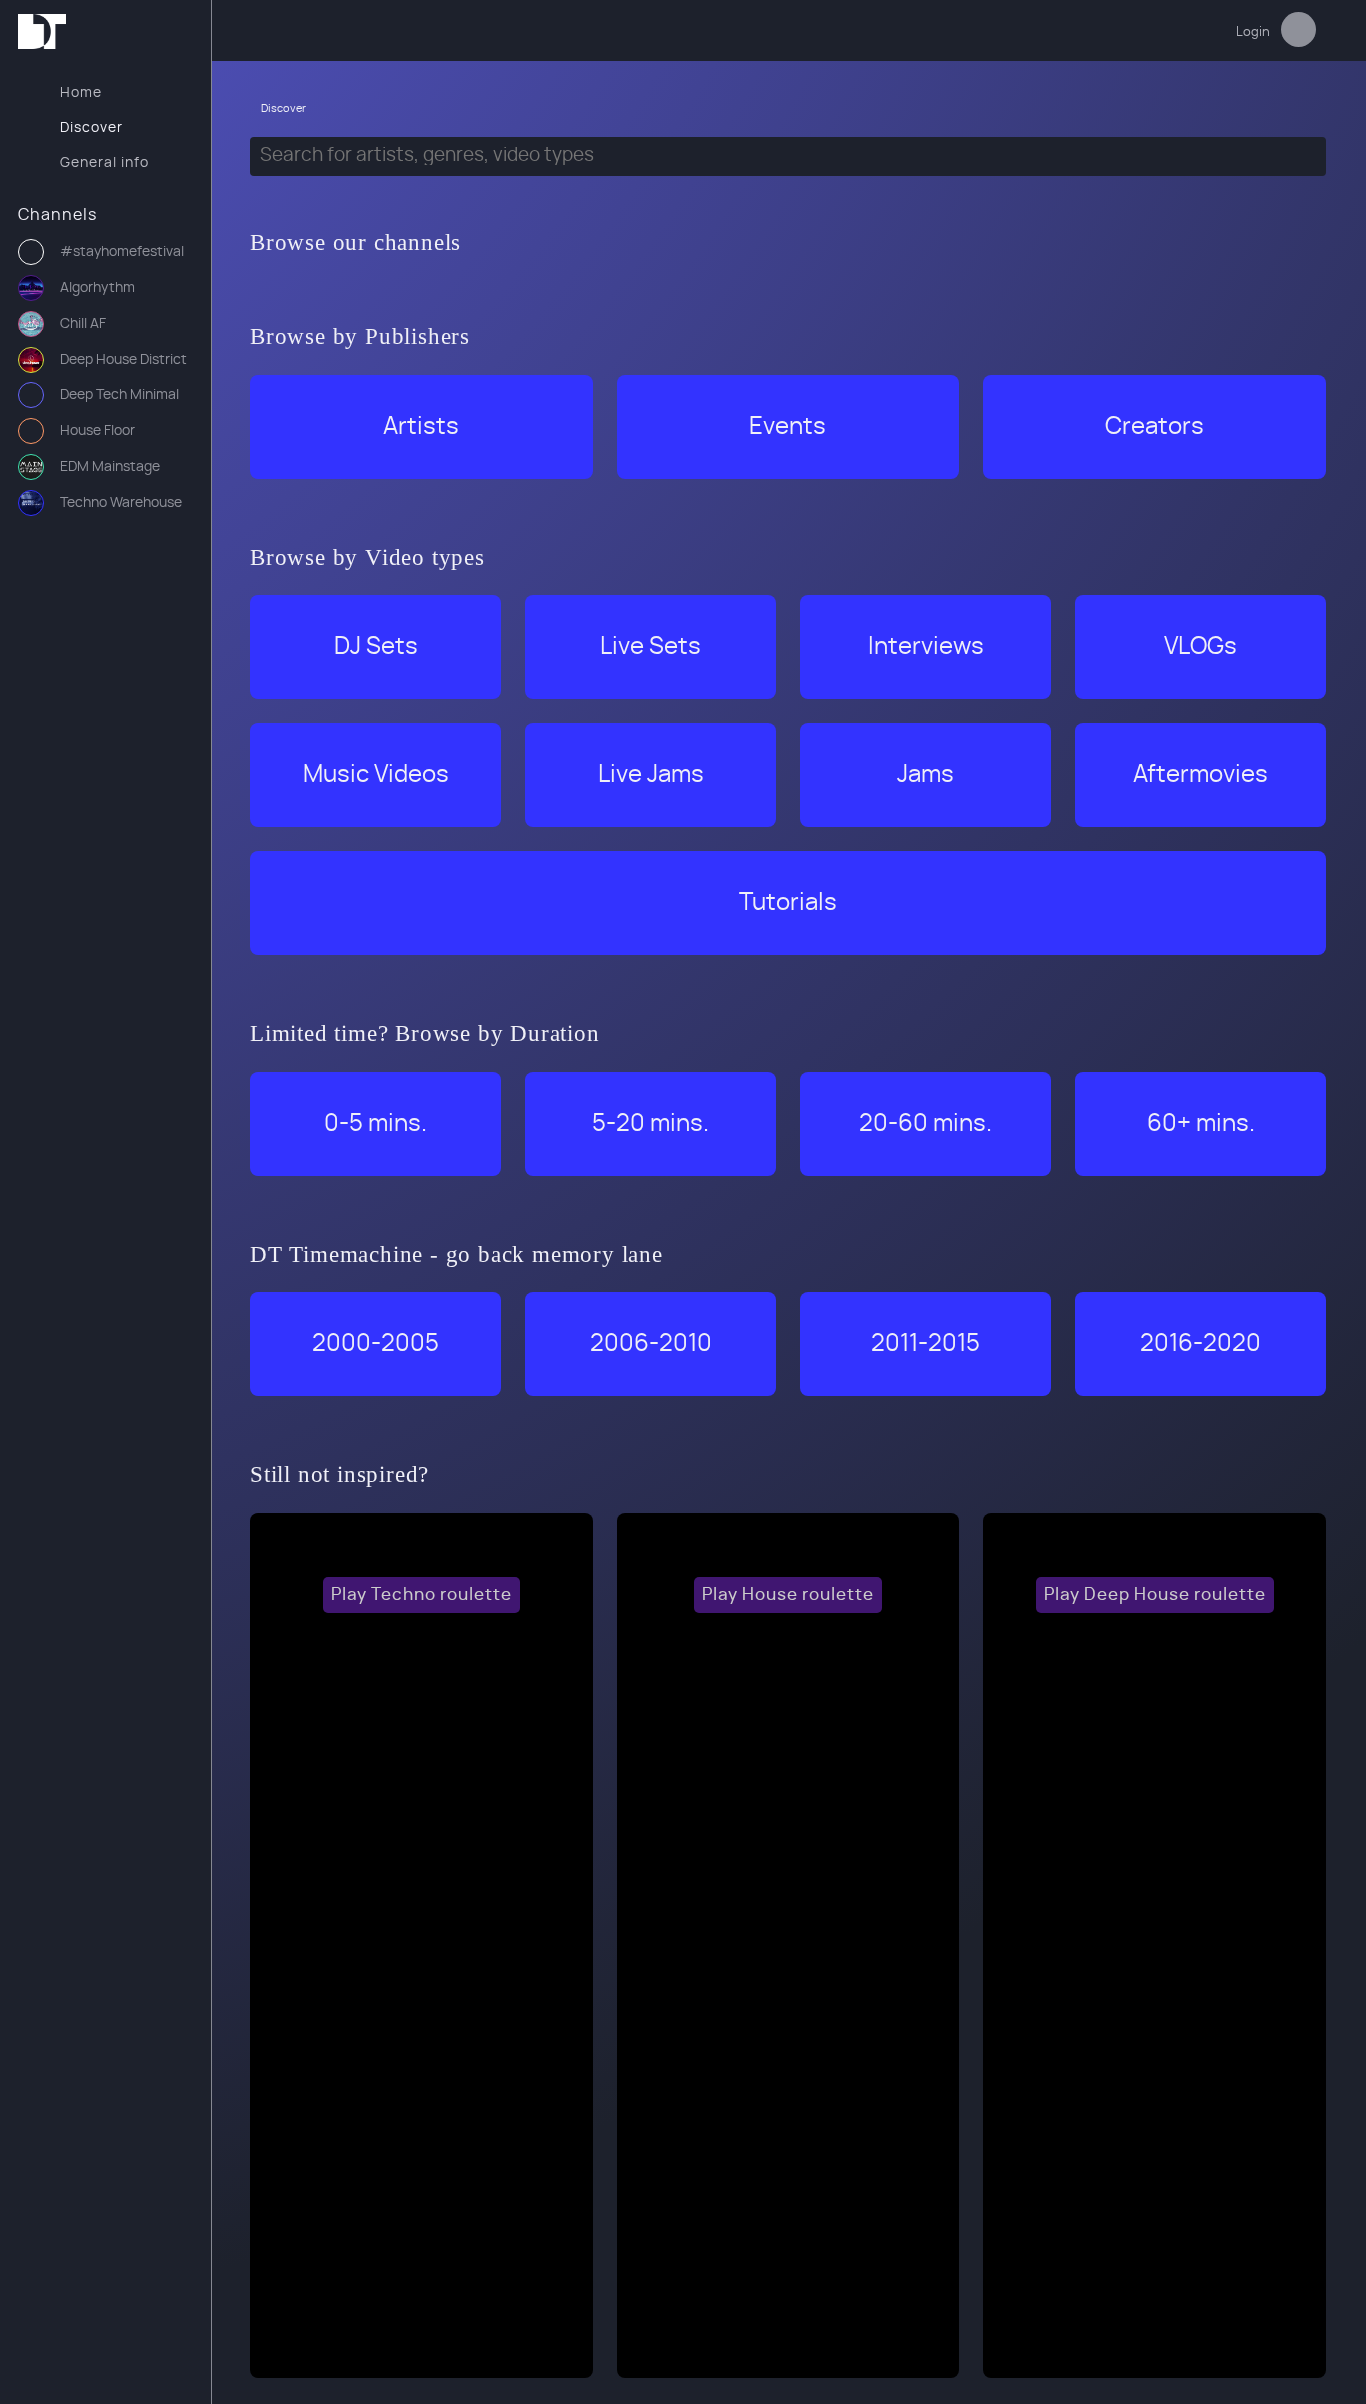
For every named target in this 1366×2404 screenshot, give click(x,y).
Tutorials (788, 903)
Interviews (926, 647)
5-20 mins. (650, 1124)
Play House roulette (788, 1595)
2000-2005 (375, 1344)
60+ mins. (1201, 1124)
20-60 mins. (925, 1124)
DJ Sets (376, 647)
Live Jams (651, 775)
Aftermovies (1200, 775)
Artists (421, 427)
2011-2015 (925, 1344)
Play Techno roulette (421, 1595)
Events (787, 427)
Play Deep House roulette (1155, 1595)
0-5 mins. (375, 1124)
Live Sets (650, 647)
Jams (925, 775)
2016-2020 (1200, 1344)
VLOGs (1200, 647)
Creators (1154, 427)
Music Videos (376, 775)
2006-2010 (651, 1344)
